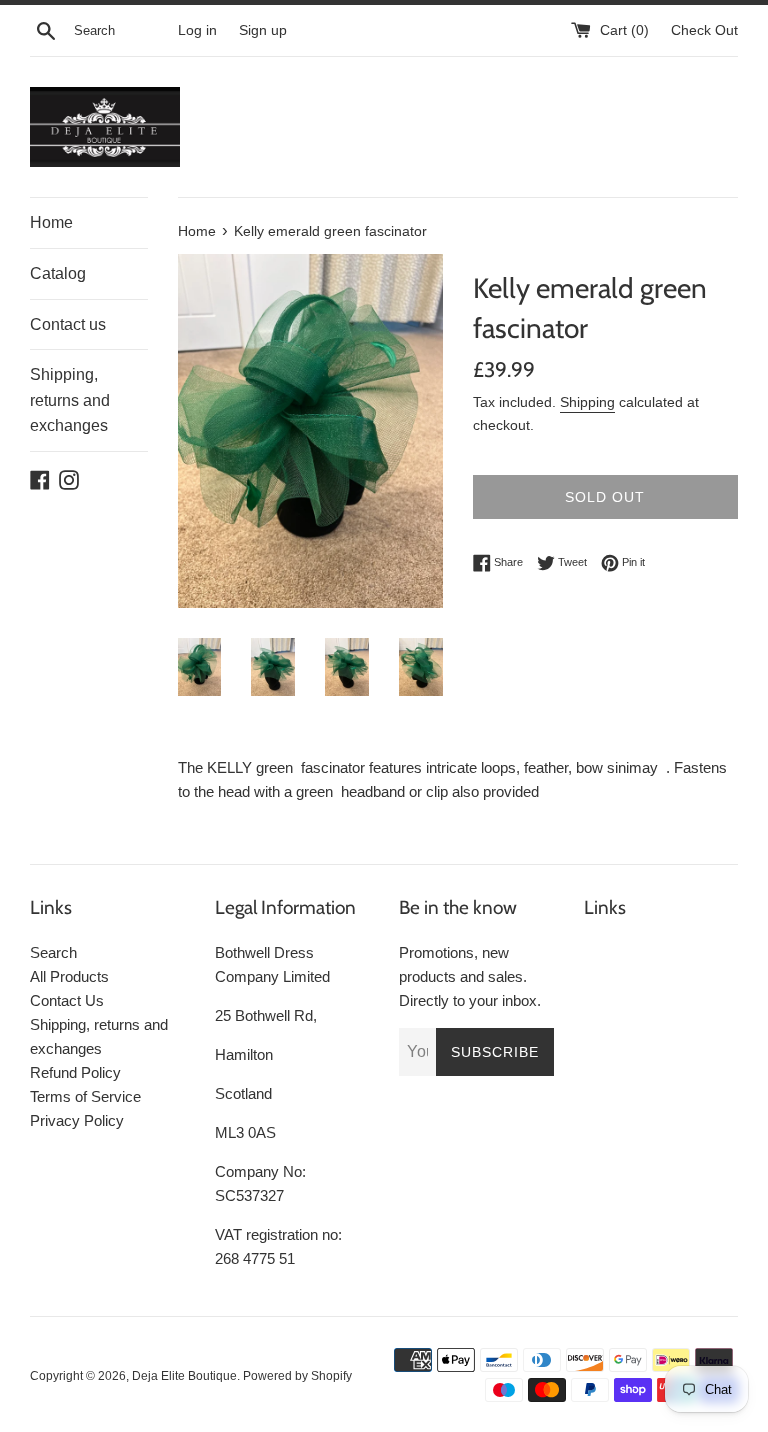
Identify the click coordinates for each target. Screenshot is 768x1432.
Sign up (263, 30)
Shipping (587, 402)
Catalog (58, 273)
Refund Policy (75, 1072)
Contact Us (67, 1000)
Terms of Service (85, 1096)
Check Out (704, 30)
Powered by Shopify (297, 1376)
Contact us (68, 324)
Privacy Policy (77, 1120)
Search (53, 952)
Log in (197, 30)
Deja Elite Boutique (184, 1376)
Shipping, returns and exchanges (70, 400)
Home (51, 222)
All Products (69, 976)
